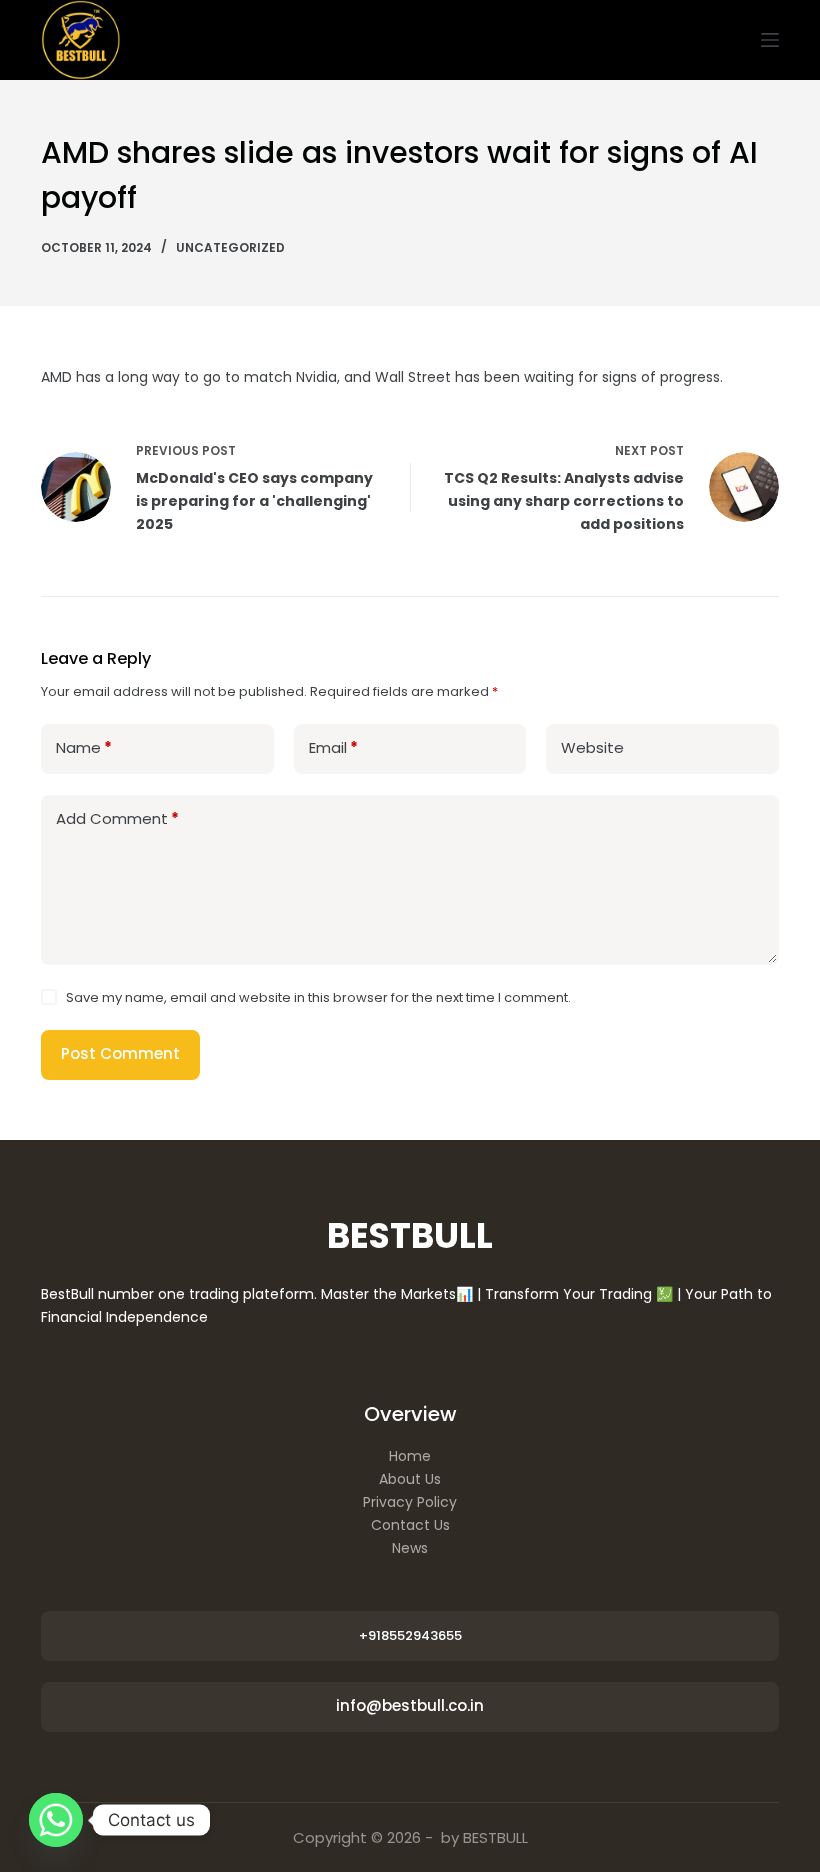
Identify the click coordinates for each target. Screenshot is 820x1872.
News (410, 1548)
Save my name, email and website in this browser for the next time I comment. (318, 997)
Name (84, 747)
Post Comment (120, 1053)
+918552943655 (410, 1635)
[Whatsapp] (56, 1820)
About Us (410, 1479)
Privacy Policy (410, 1502)
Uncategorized (230, 247)
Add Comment (117, 818)
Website (592, 747)
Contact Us (410, 1525)
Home (410, 1456)
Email (333, 747)
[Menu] (770, 40)
